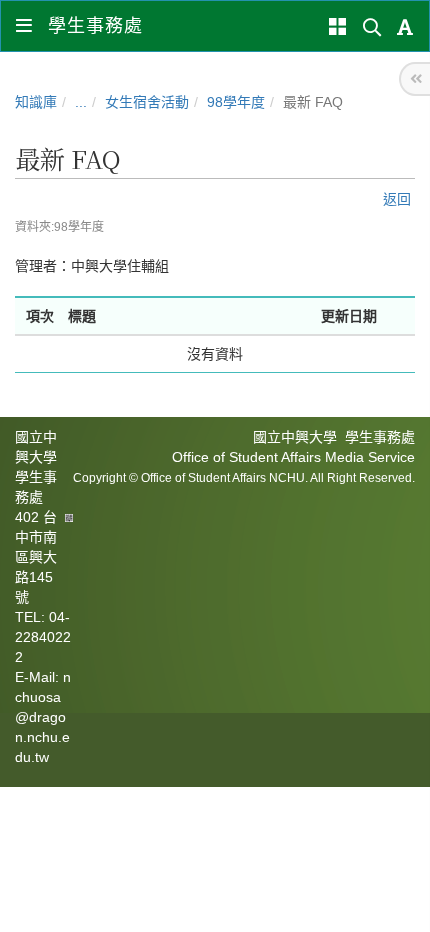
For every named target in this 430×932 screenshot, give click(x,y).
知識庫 (36, 102)
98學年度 (236, 102)
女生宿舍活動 (147, 102)
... (81, 102)
